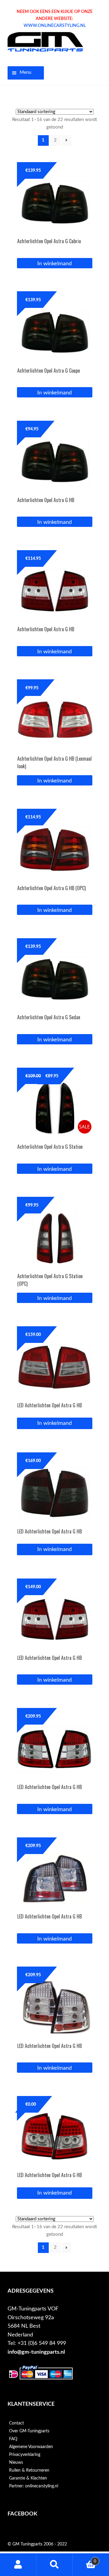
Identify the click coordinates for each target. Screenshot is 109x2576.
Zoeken (54, 2565)
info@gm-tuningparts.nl (36, 2352)
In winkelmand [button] (54, 264)
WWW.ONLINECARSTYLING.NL (55, 26)
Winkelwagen (84, 2559)
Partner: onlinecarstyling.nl (34, 2486)
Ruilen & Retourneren (29, 2470)
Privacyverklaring (25, 2455)
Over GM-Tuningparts (29, 2431)
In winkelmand (54, 1423)
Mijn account (18, 2565)
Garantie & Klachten (28, 2478)
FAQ (13, 2439)
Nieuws (16, 2463)
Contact (17, 2423)
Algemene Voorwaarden (31, 2447)
